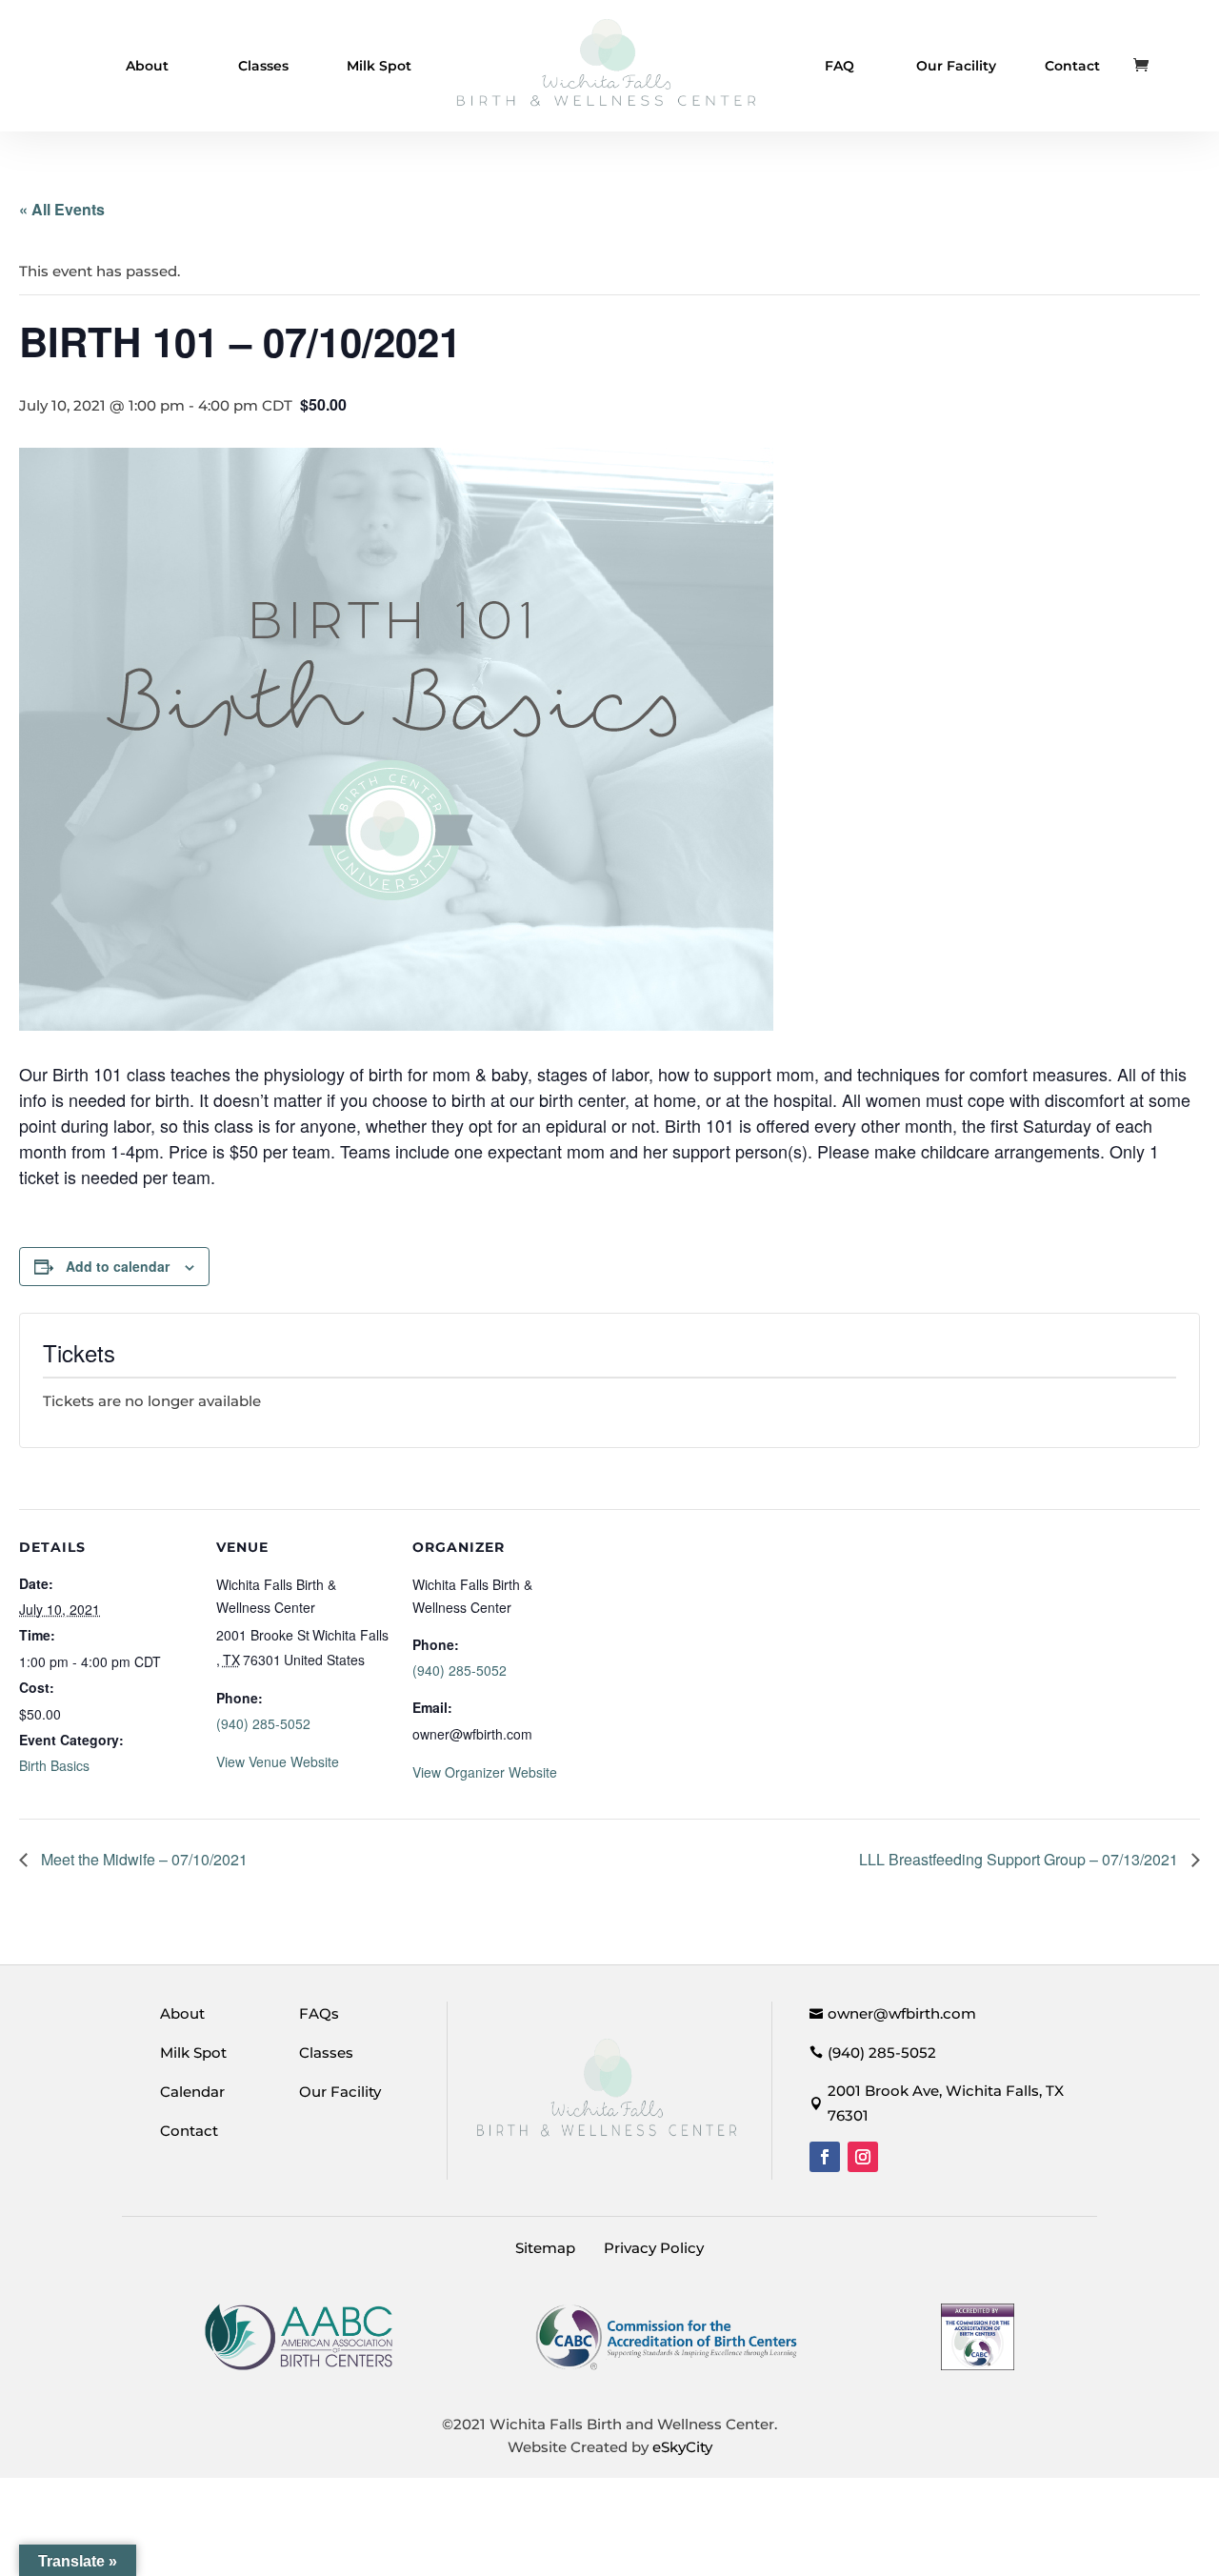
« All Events (62, 209)
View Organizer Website (485, 1772)
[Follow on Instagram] (863, 2157)
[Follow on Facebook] (825, 2157)
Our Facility (956, 66)
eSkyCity (682, 2447)
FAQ (839, 66)
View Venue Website (278, 1761)
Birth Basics (54, 1765)
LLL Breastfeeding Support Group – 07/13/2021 (1020, 1859)
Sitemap (545, 2248)
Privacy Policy (654, 2248)
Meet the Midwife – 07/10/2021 (142, 1859)
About (147, 66)
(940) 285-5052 (263, 1723)
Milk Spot (379, 66)
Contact (1072, 66)
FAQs (319, 2013)
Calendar (192, 2092)
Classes (263, 66)
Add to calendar (118, 1266)
